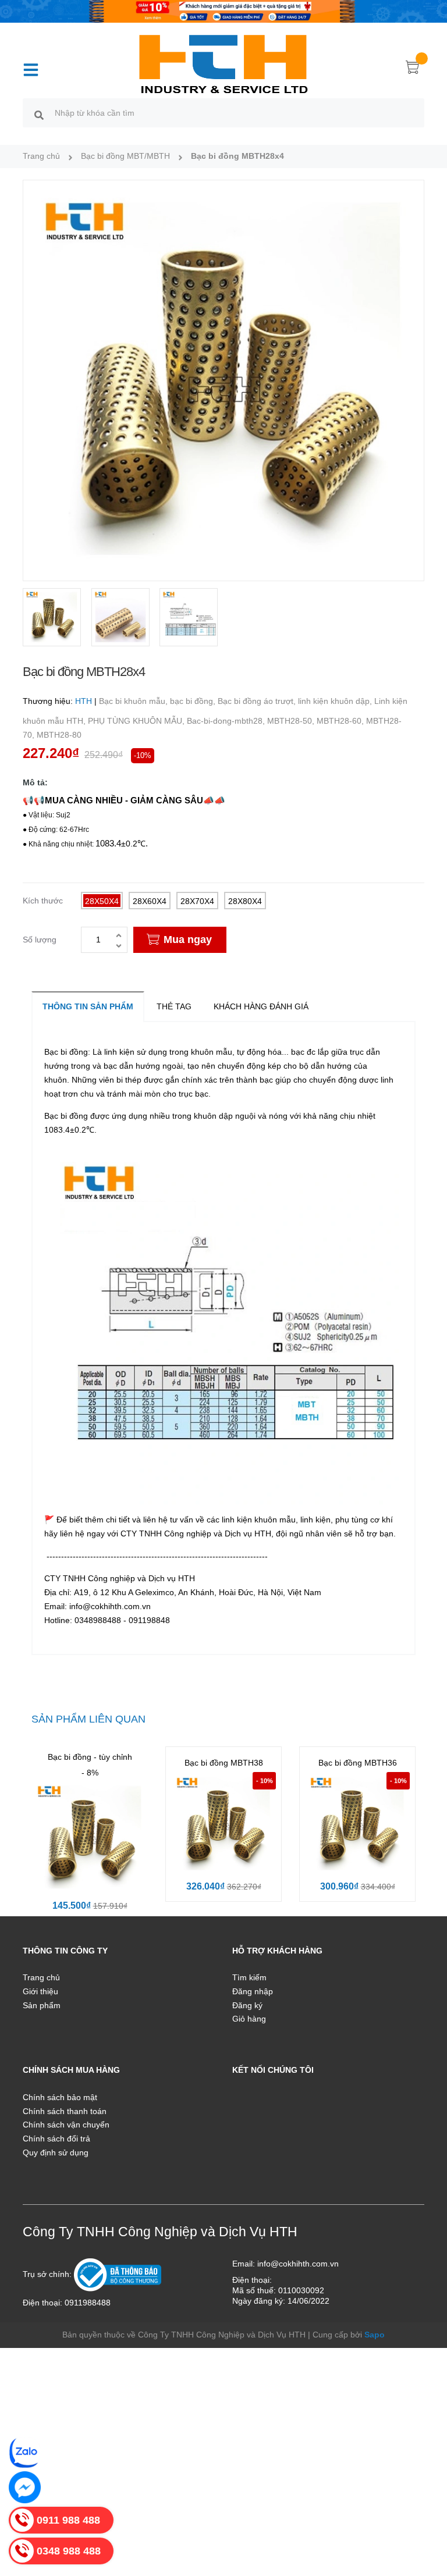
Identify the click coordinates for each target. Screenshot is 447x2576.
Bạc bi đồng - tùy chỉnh (90, 1757)
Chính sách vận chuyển (66, 2125)
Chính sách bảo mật (60, 2097)
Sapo (375, 2335)
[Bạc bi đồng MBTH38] (223, 1824)
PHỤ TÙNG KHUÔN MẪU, (137, 721)
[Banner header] (223, 10)
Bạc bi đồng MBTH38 (224, 1763)
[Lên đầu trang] (424, 2515)
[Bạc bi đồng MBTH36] (357, 1824)
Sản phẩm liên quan (88, 1719)
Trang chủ (41, 1977)
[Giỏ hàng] (413, 69)
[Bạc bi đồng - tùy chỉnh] (90, 1838)
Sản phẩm (42, 2005)
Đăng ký (247, 2005)
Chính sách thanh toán (65, 2111)
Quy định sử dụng (56, 2152)
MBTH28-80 (59, 735)
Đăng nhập (253, 1991)
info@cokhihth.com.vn (298, 2264)
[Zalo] (25, 2452)
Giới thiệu (40, 1991)
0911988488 (88, 2303)
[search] (39, 115)
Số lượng (40, 940)
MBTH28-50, (292, 721)
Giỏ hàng (249, 2019)
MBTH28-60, (341, 721)
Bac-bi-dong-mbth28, (227, 721)
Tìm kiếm (249, 1977)
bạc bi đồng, (194, 701)
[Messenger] (25, 2487)
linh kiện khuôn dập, (336, 701)
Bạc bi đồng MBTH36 (358, 1763)
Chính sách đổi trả (56, 2139)
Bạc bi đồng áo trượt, (258, 701)
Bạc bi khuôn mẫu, (134, 701)
